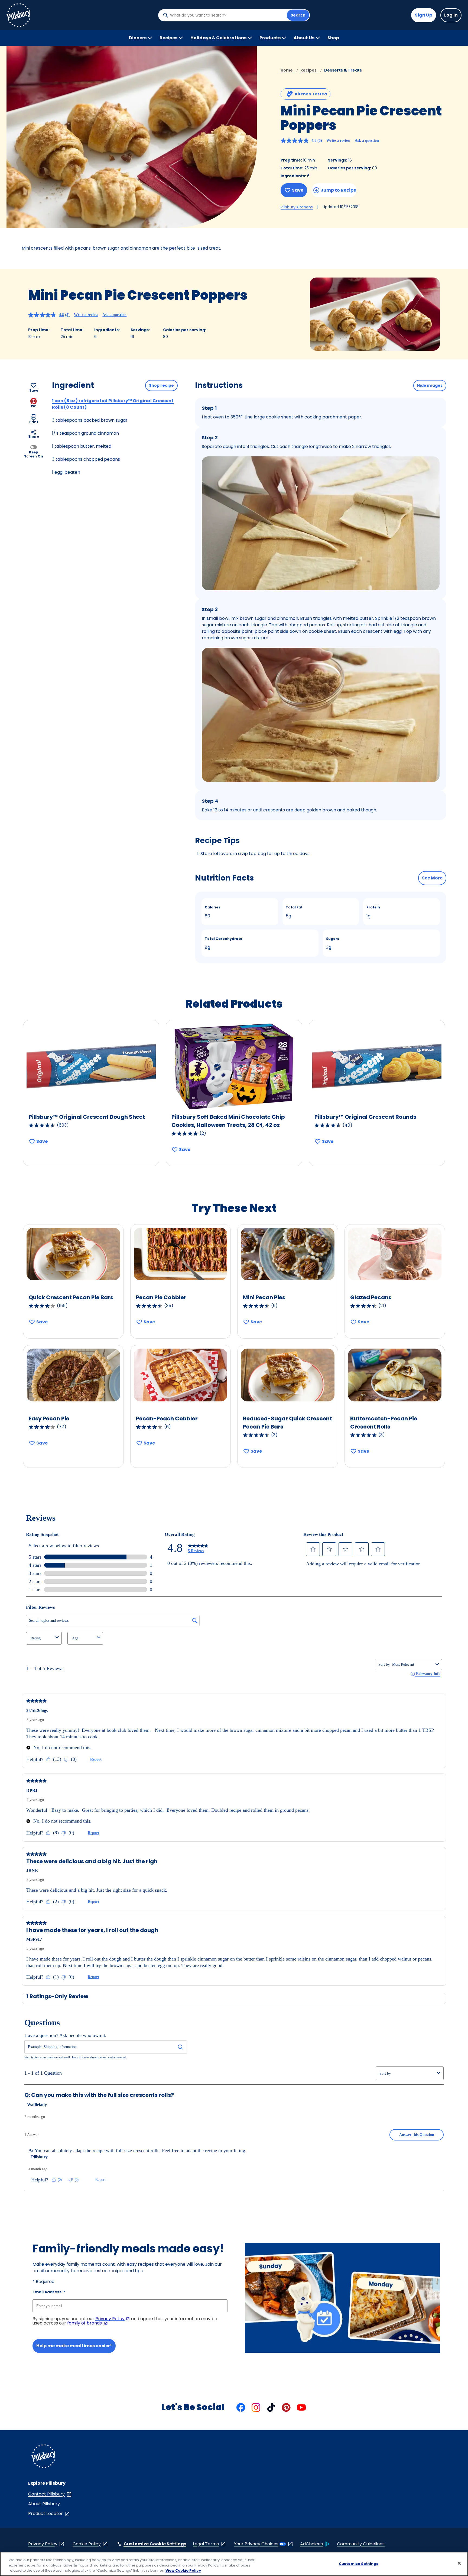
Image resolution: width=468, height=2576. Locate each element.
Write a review (338, 141)
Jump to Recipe (338, 190)
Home (287, 70)
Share (34, 436)
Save (298, 190)
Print (34, 422)
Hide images (430, 385)
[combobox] (227, 15)
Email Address (49, 2292)
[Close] (459, 2563)
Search (298, 15)
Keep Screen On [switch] (34, 454)
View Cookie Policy (183, 2570)
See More (432, 878)
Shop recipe (161, 385)
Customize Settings (359, 2563)
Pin (34, 406)
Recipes (308, 70)
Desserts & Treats (343, 70)
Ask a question (367, 141)
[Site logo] (43, 2457)
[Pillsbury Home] (18, 15)
